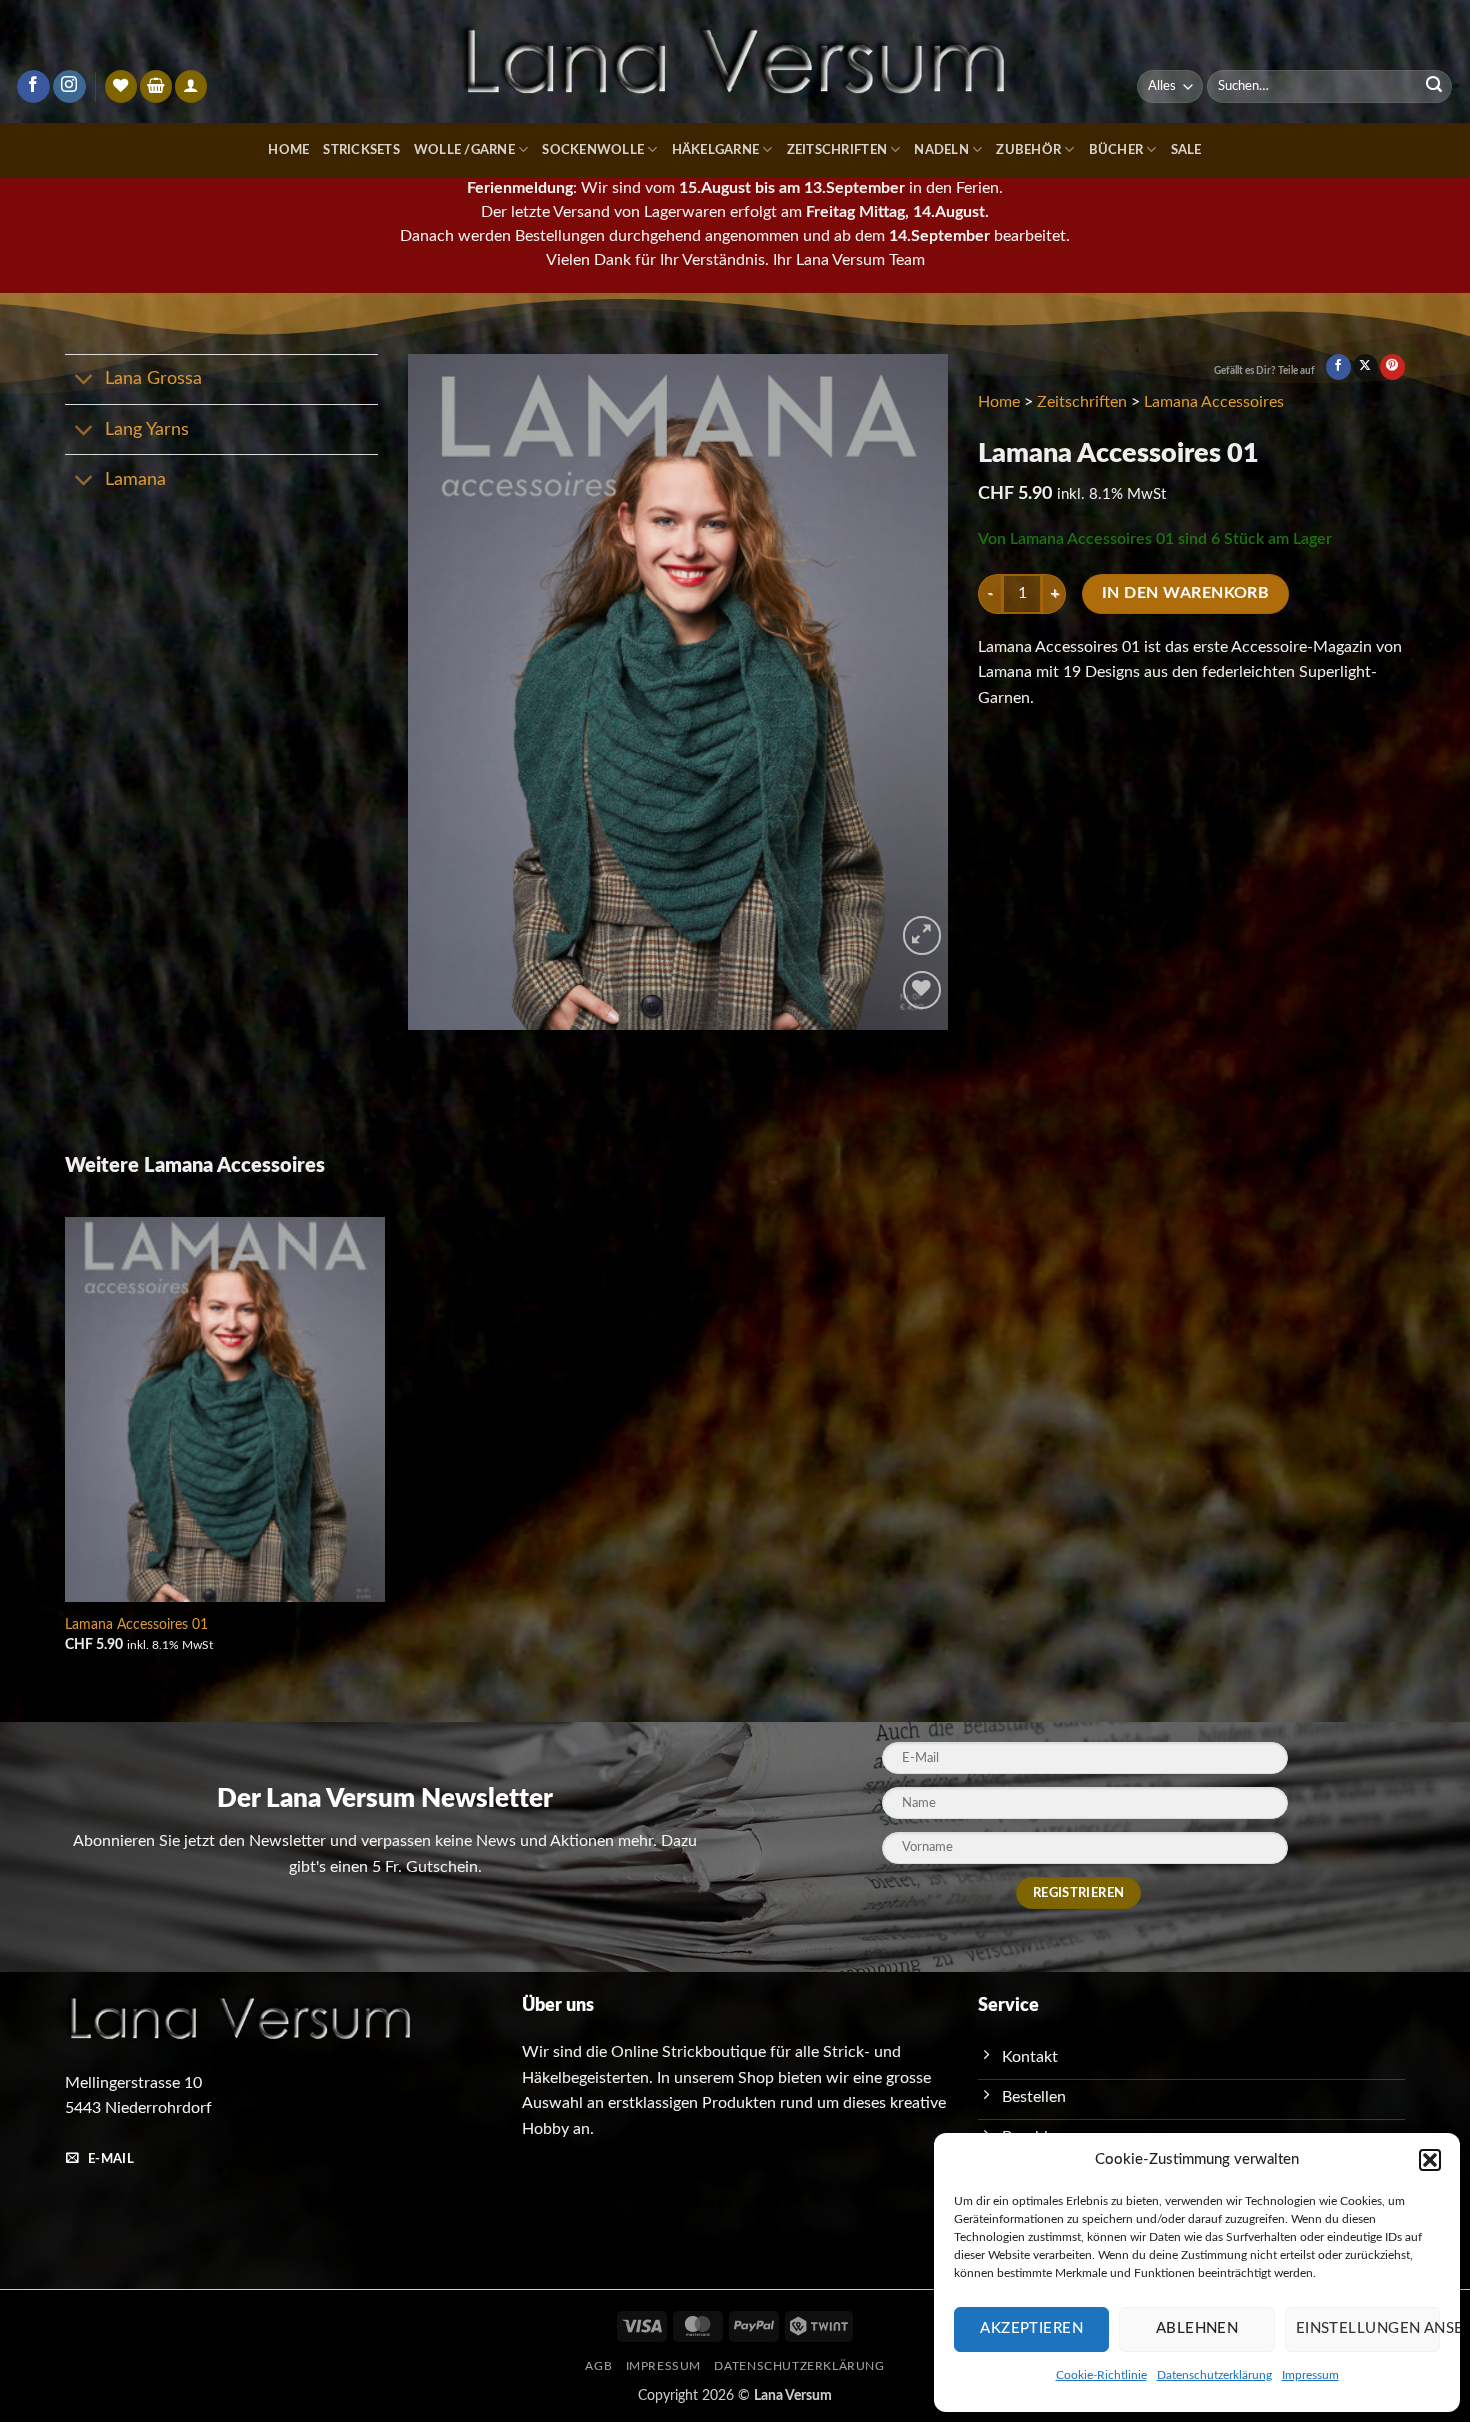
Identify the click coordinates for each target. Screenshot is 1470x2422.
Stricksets (361, 150)
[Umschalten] (84, 381)
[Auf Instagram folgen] (69, 87)
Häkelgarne (716, 150)
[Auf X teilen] (1365, 367)
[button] (1430, 2160)
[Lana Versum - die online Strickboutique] (735, 61)
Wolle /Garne (464, 150)
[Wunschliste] (121, 86)
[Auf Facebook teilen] (1338, 367)
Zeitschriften (837, 150)
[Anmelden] (191, 86)
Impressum (1310, 2375)
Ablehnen (1197, 2328)
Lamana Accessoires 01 (136, 1624)
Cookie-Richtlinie (1101, 2375)
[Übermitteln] (1434, 87)
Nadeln (941, 150)
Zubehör (1028, 150)
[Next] (912, 691)
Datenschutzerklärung (1214, 2375)
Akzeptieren (1031, 2328)
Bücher (1116, 150)
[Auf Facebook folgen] (33, 87)
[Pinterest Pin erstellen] (1392, 367)
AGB (598, 2366)
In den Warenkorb (1185, 593)
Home (288, 150)
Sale (1186, 150)
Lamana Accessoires (1214, 402)
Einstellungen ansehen (1368, 2328)
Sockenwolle (593, 150)
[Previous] (444, 691)
